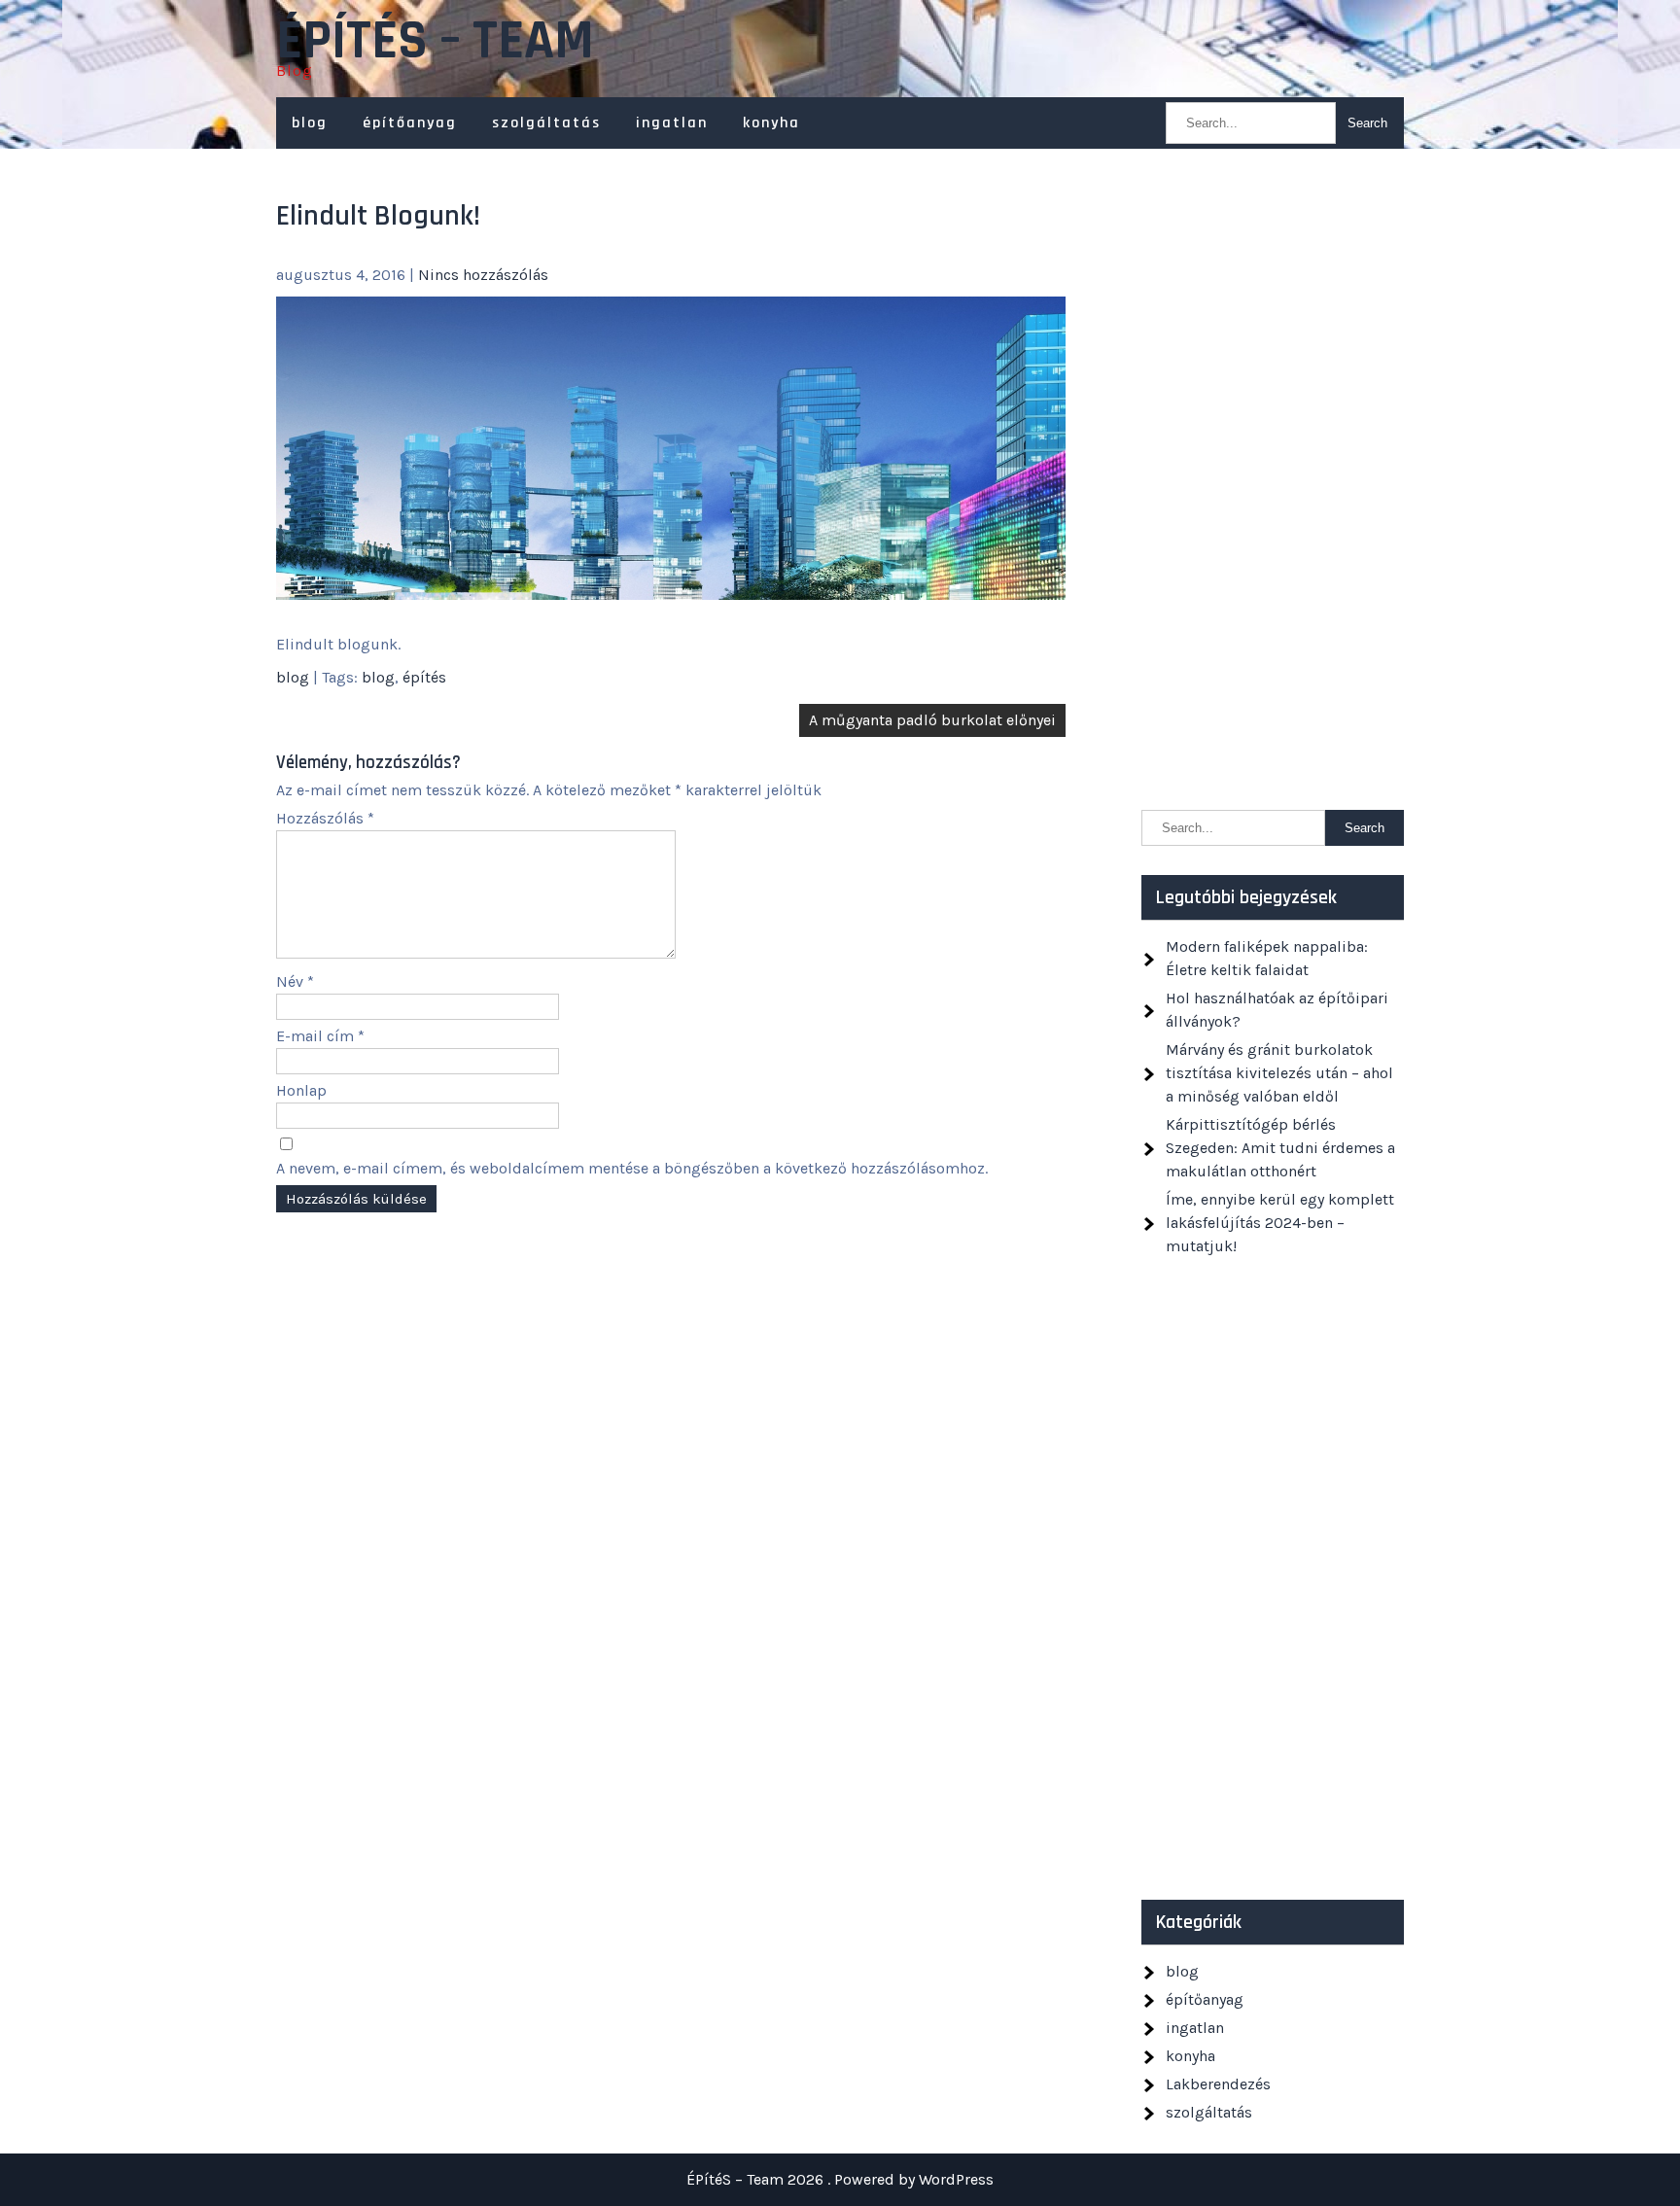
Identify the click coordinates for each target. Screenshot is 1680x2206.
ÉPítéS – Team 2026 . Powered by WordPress (840, 2179)
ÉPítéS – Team (435, 42)
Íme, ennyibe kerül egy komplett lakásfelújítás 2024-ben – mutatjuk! (1280, 1223)
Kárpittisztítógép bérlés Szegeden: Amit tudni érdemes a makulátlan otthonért (1280, 1148)
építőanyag (410, 123)
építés (424, 677)
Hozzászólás (325, 818)
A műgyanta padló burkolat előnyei (932, 720)
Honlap (301, 1090)
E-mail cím (320, 1036)
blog (310, 123)
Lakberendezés (1218, 2084)
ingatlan (672, 123)
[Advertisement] (1273, 489)
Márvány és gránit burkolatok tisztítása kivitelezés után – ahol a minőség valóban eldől (1279, 1073)
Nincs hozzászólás (483, 275)
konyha (771, 123)
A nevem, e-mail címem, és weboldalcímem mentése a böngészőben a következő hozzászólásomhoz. (632, 1168)
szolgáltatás (546, 123)
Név (295, 981)
